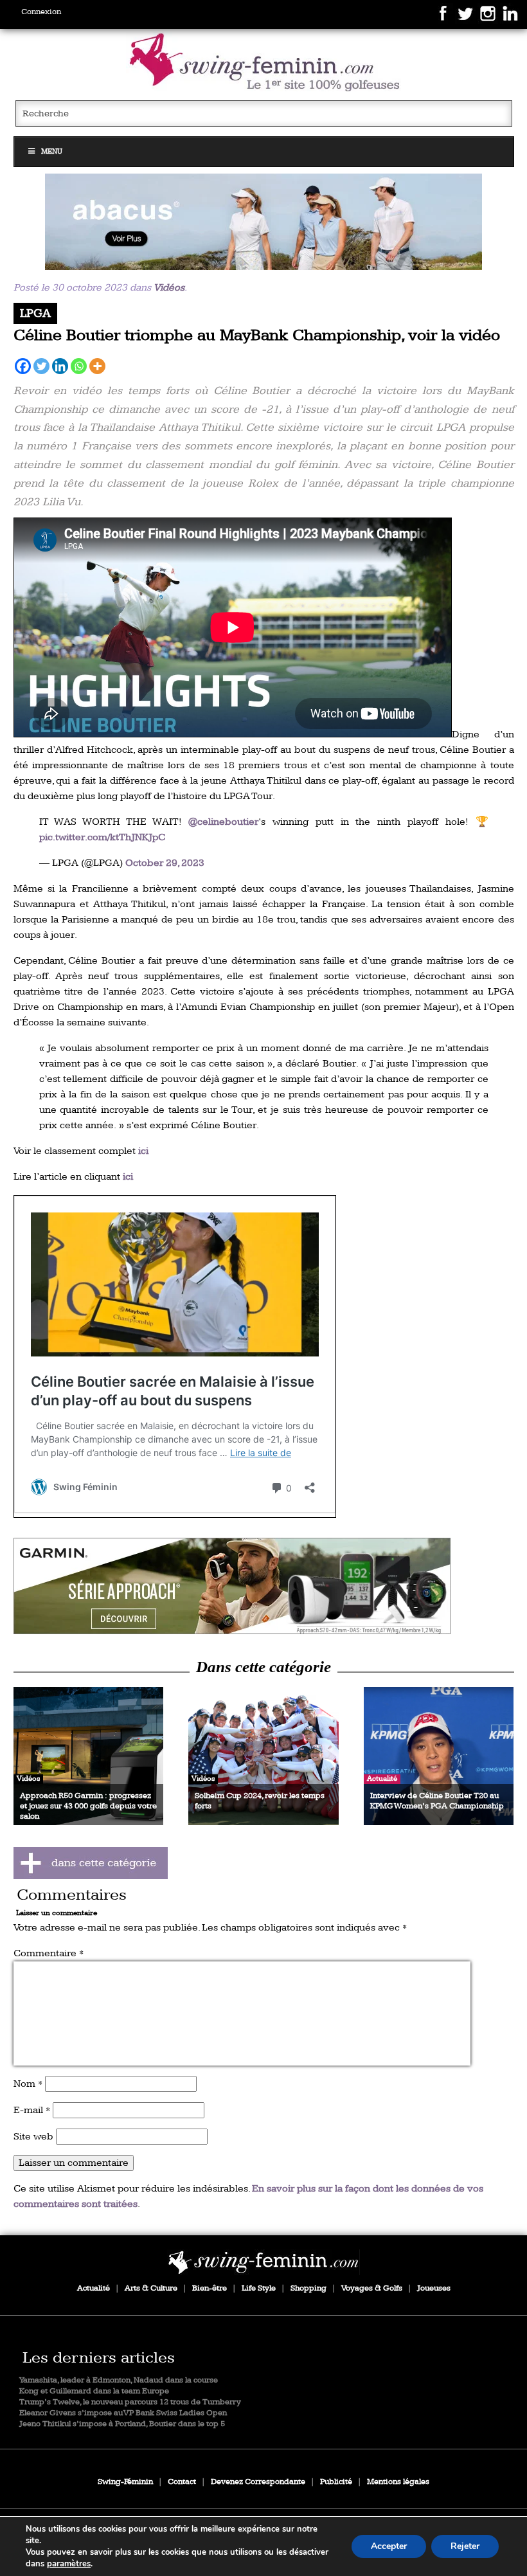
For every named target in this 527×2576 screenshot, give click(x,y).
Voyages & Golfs (372, 2288)
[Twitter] (41, 366)
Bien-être (210, 2288)
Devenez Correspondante (258, 2482)
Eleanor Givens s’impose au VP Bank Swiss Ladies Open (123, 2413)
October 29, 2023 (165, 863)
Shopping (308, 2288)
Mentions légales (398, 2482)
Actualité (94, 2288)
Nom (28, 2084)
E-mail (32, 2110)
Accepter (389, 2546)
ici (143, 1151)
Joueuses (434, 2288)
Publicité (336, 2482)
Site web (33, 2137)
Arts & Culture (151, 2288)
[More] (97, 366)
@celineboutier (223, 822)
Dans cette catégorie (263, 1667)
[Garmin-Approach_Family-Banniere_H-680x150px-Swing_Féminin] (264, 1586)
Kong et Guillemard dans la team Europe (94, 2391)
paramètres (69, 2564)
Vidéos (169, 288)
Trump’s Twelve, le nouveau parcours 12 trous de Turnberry (130, 2402)
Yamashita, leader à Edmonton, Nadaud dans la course (119, 2380)
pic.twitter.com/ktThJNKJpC (102, 837)
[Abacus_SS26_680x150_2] (264, 222)
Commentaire (49, 1953)
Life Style (259, 2288)
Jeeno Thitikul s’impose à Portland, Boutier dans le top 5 (122, 2424)
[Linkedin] (60, 366)
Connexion (41, 12)
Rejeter (465, 2546)
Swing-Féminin (125, 2482)
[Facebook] (23, 366)
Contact (182, 2482)
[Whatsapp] (79, 366)
